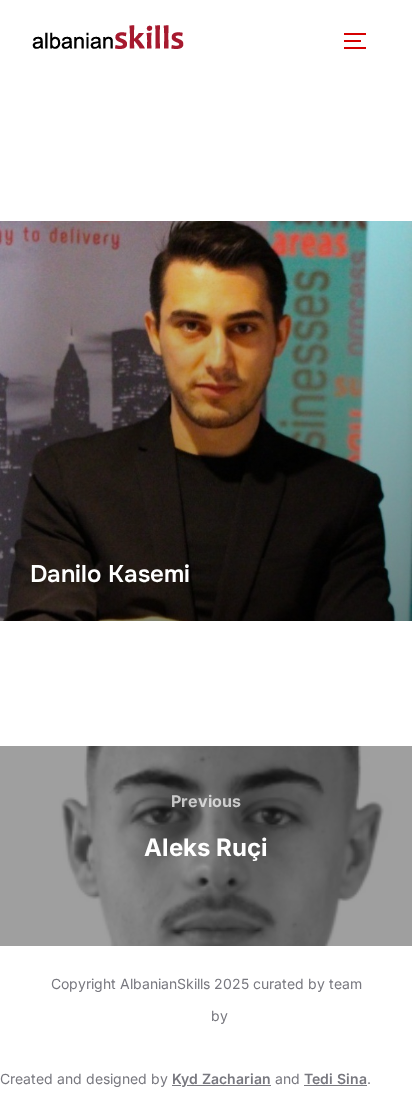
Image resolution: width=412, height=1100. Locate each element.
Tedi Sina (335, 1078)
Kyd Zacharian (221, 1078)
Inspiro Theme (160, 1015)
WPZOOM (265, 1015)
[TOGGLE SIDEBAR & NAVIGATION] (362, 41)
